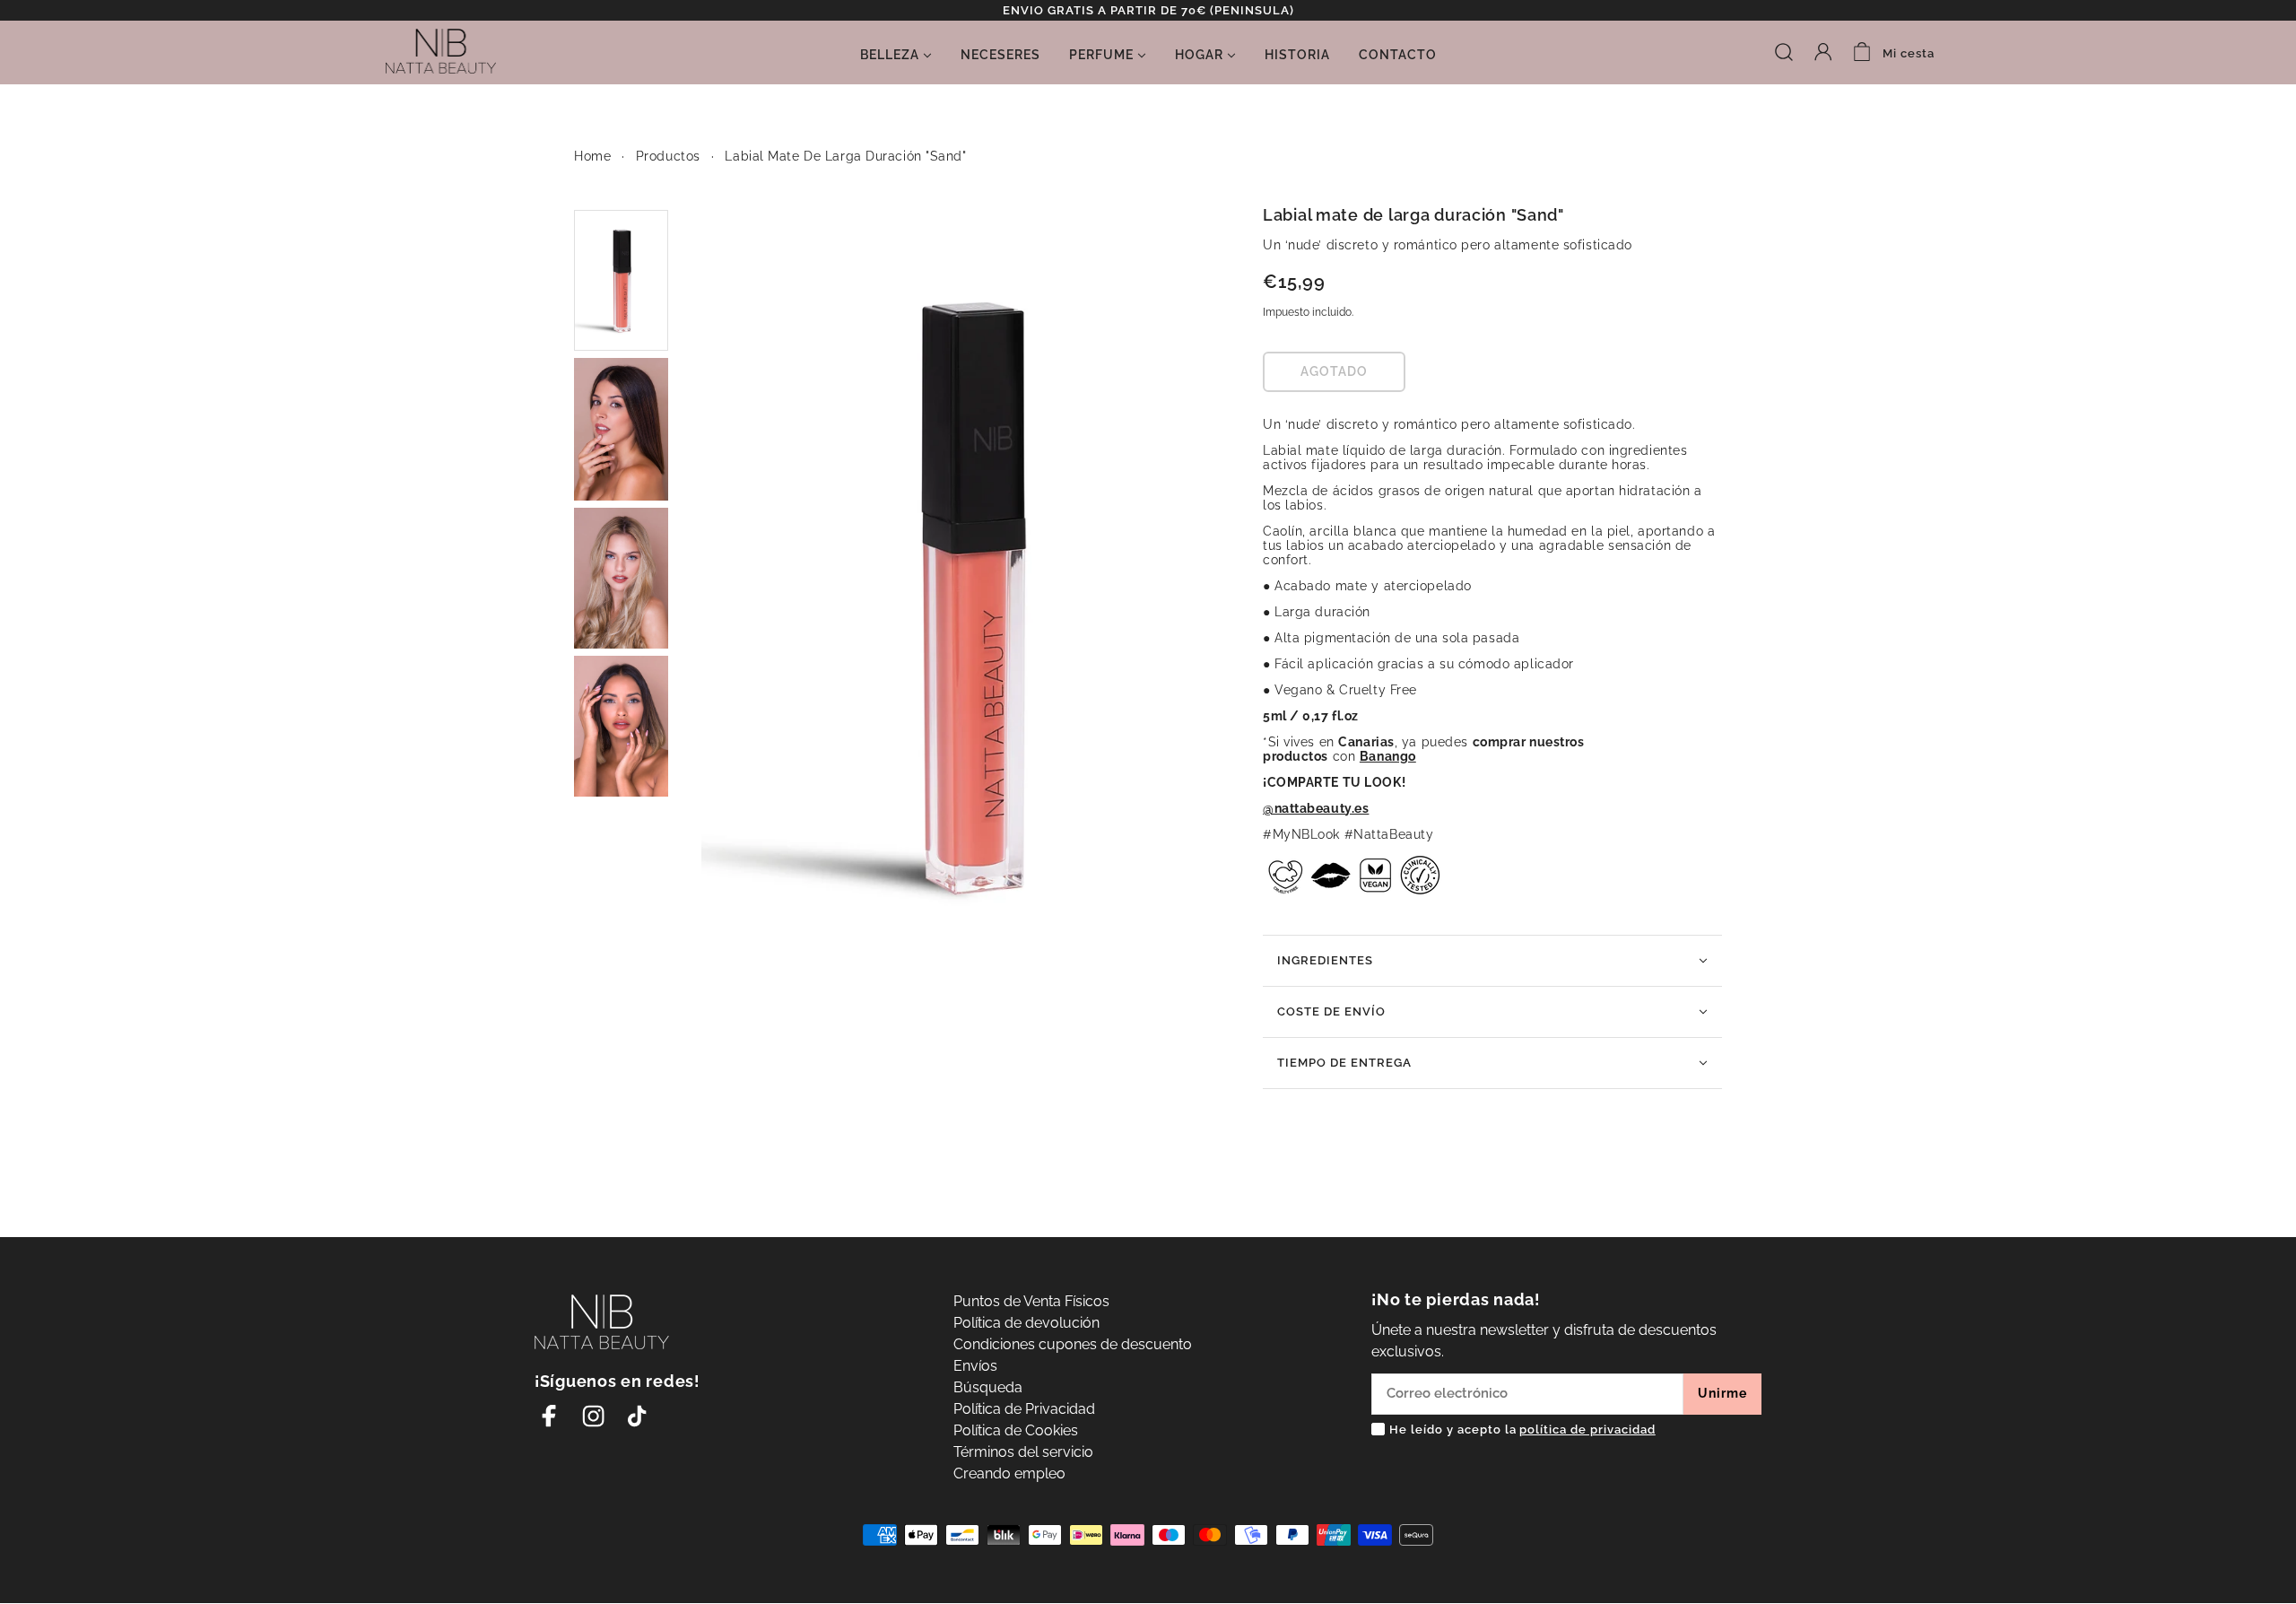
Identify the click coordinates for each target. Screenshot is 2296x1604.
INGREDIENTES (1325, 960)
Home (592, 156)
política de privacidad (1587, 1430)
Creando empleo (1009, 1473)
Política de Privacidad (1024, 1409)
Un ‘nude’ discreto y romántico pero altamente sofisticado (1448, 245)
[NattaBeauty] (441, 50)
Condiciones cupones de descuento (1073, 1344)
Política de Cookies (1016, 1430)
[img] (1784, 51)
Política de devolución (1026, 1323)
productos (668, 156)
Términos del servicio (1023, 1452)
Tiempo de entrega (1344, 1063)
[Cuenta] (1823, 51)
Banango (1388, 756)
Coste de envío (1331, 1011)
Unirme (1722, 1393)
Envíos (975, 1366)
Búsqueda (988, 1387)
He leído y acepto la (1522, 1430)
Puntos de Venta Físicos (1031, 1301)
